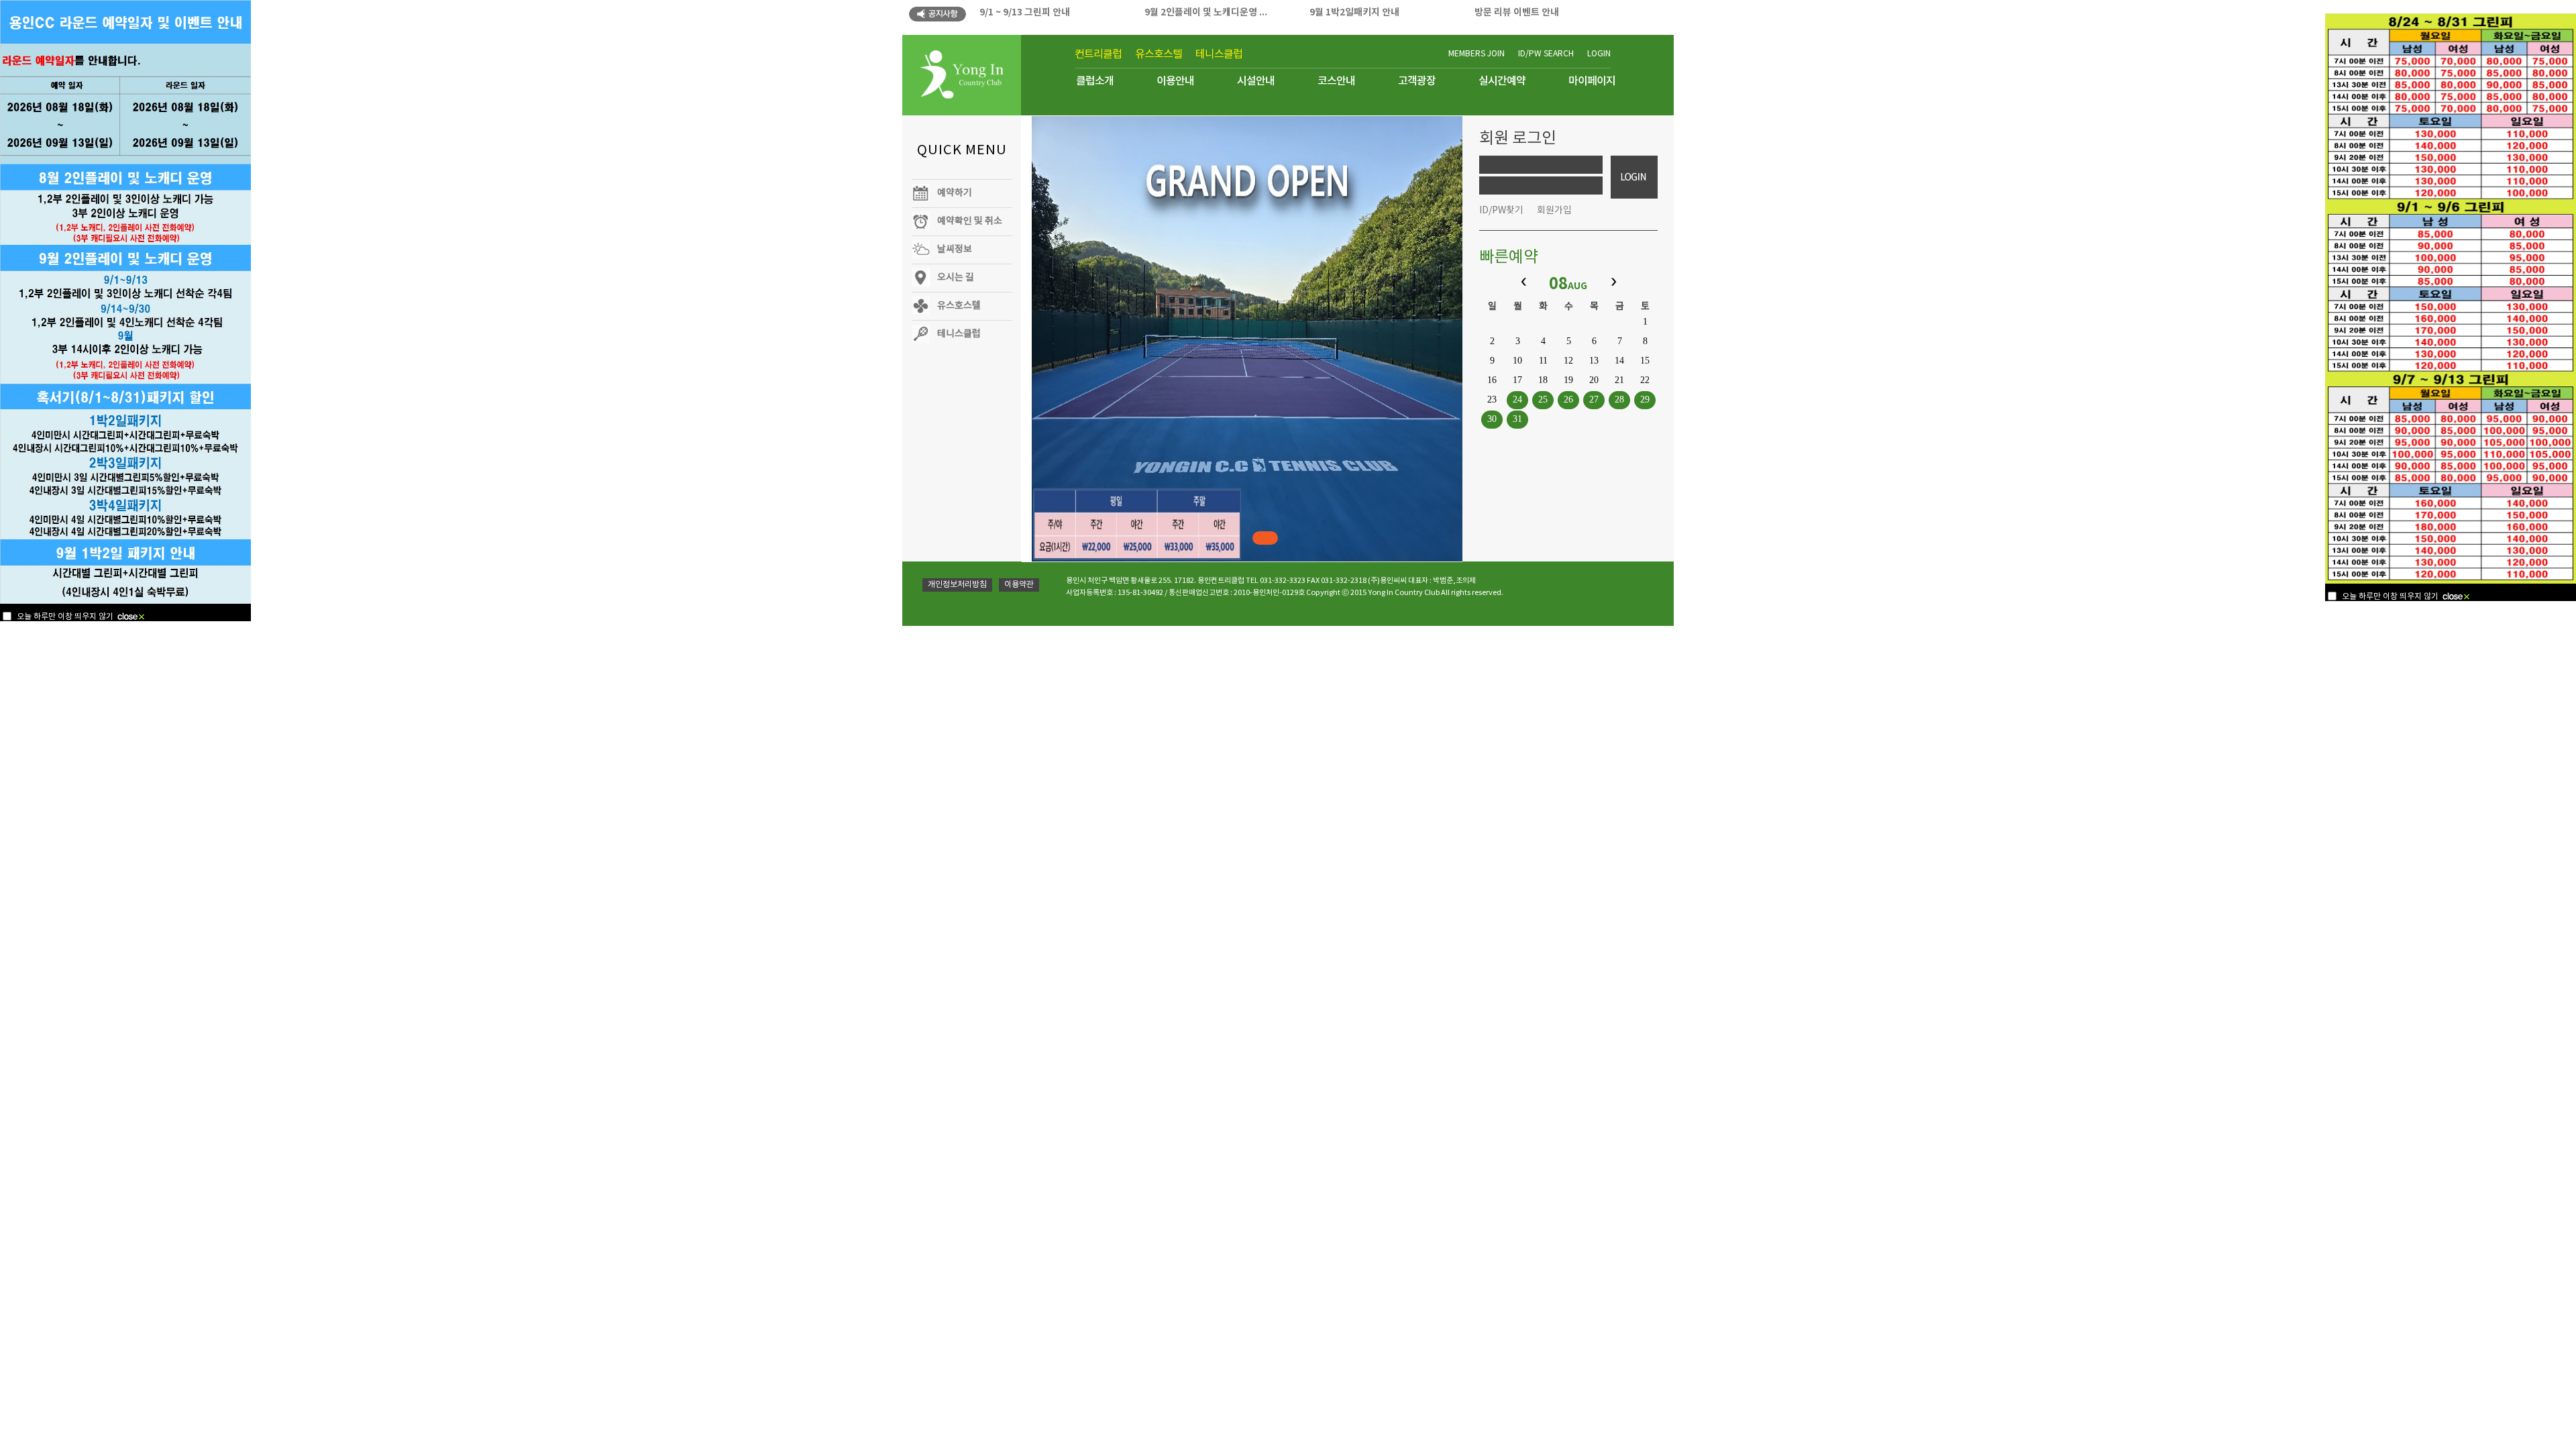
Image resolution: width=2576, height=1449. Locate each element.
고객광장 (1417, 81)
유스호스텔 (1159, 54)
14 (1619, 361)
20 (1594, 380)
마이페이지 (1592, 81)
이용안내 (1175, 81)
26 (1568, 399)
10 (1517, 361)
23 (1492, 399)
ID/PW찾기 (1501, 211)
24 (1517, 399)
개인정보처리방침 (957, 585)
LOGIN (1599, 54)
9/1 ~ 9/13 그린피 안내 (1025, 12)
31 (1517, 419)
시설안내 (1256, 81)
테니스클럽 (1219, 54)
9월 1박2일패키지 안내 (1354, 12)
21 (1619, 380)
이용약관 (1019, 585)
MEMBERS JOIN (1477, 54)
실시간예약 (1502, 81)
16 (1492, 380)
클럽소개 (1095, 81)
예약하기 (955, 193)
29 (1645, 399)
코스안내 (1336, 81)
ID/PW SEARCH (1546, 54)
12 (1568, 361)
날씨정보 (955, 250)
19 (1568, 380)
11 (1543, 361)
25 (1543, 399)
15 (1645, 361)
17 (1517, 380)
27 (1594, 399)
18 (1543, 380)
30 (1492, 419)
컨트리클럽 (1098, 54)
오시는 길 (956, 278)
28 (1619, 399)
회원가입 (1554, 211)
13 (1594, 361)
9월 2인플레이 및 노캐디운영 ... (1206, 12)
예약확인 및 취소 (970, 221)
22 (1645, 380)
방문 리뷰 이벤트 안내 (1517, 12)
